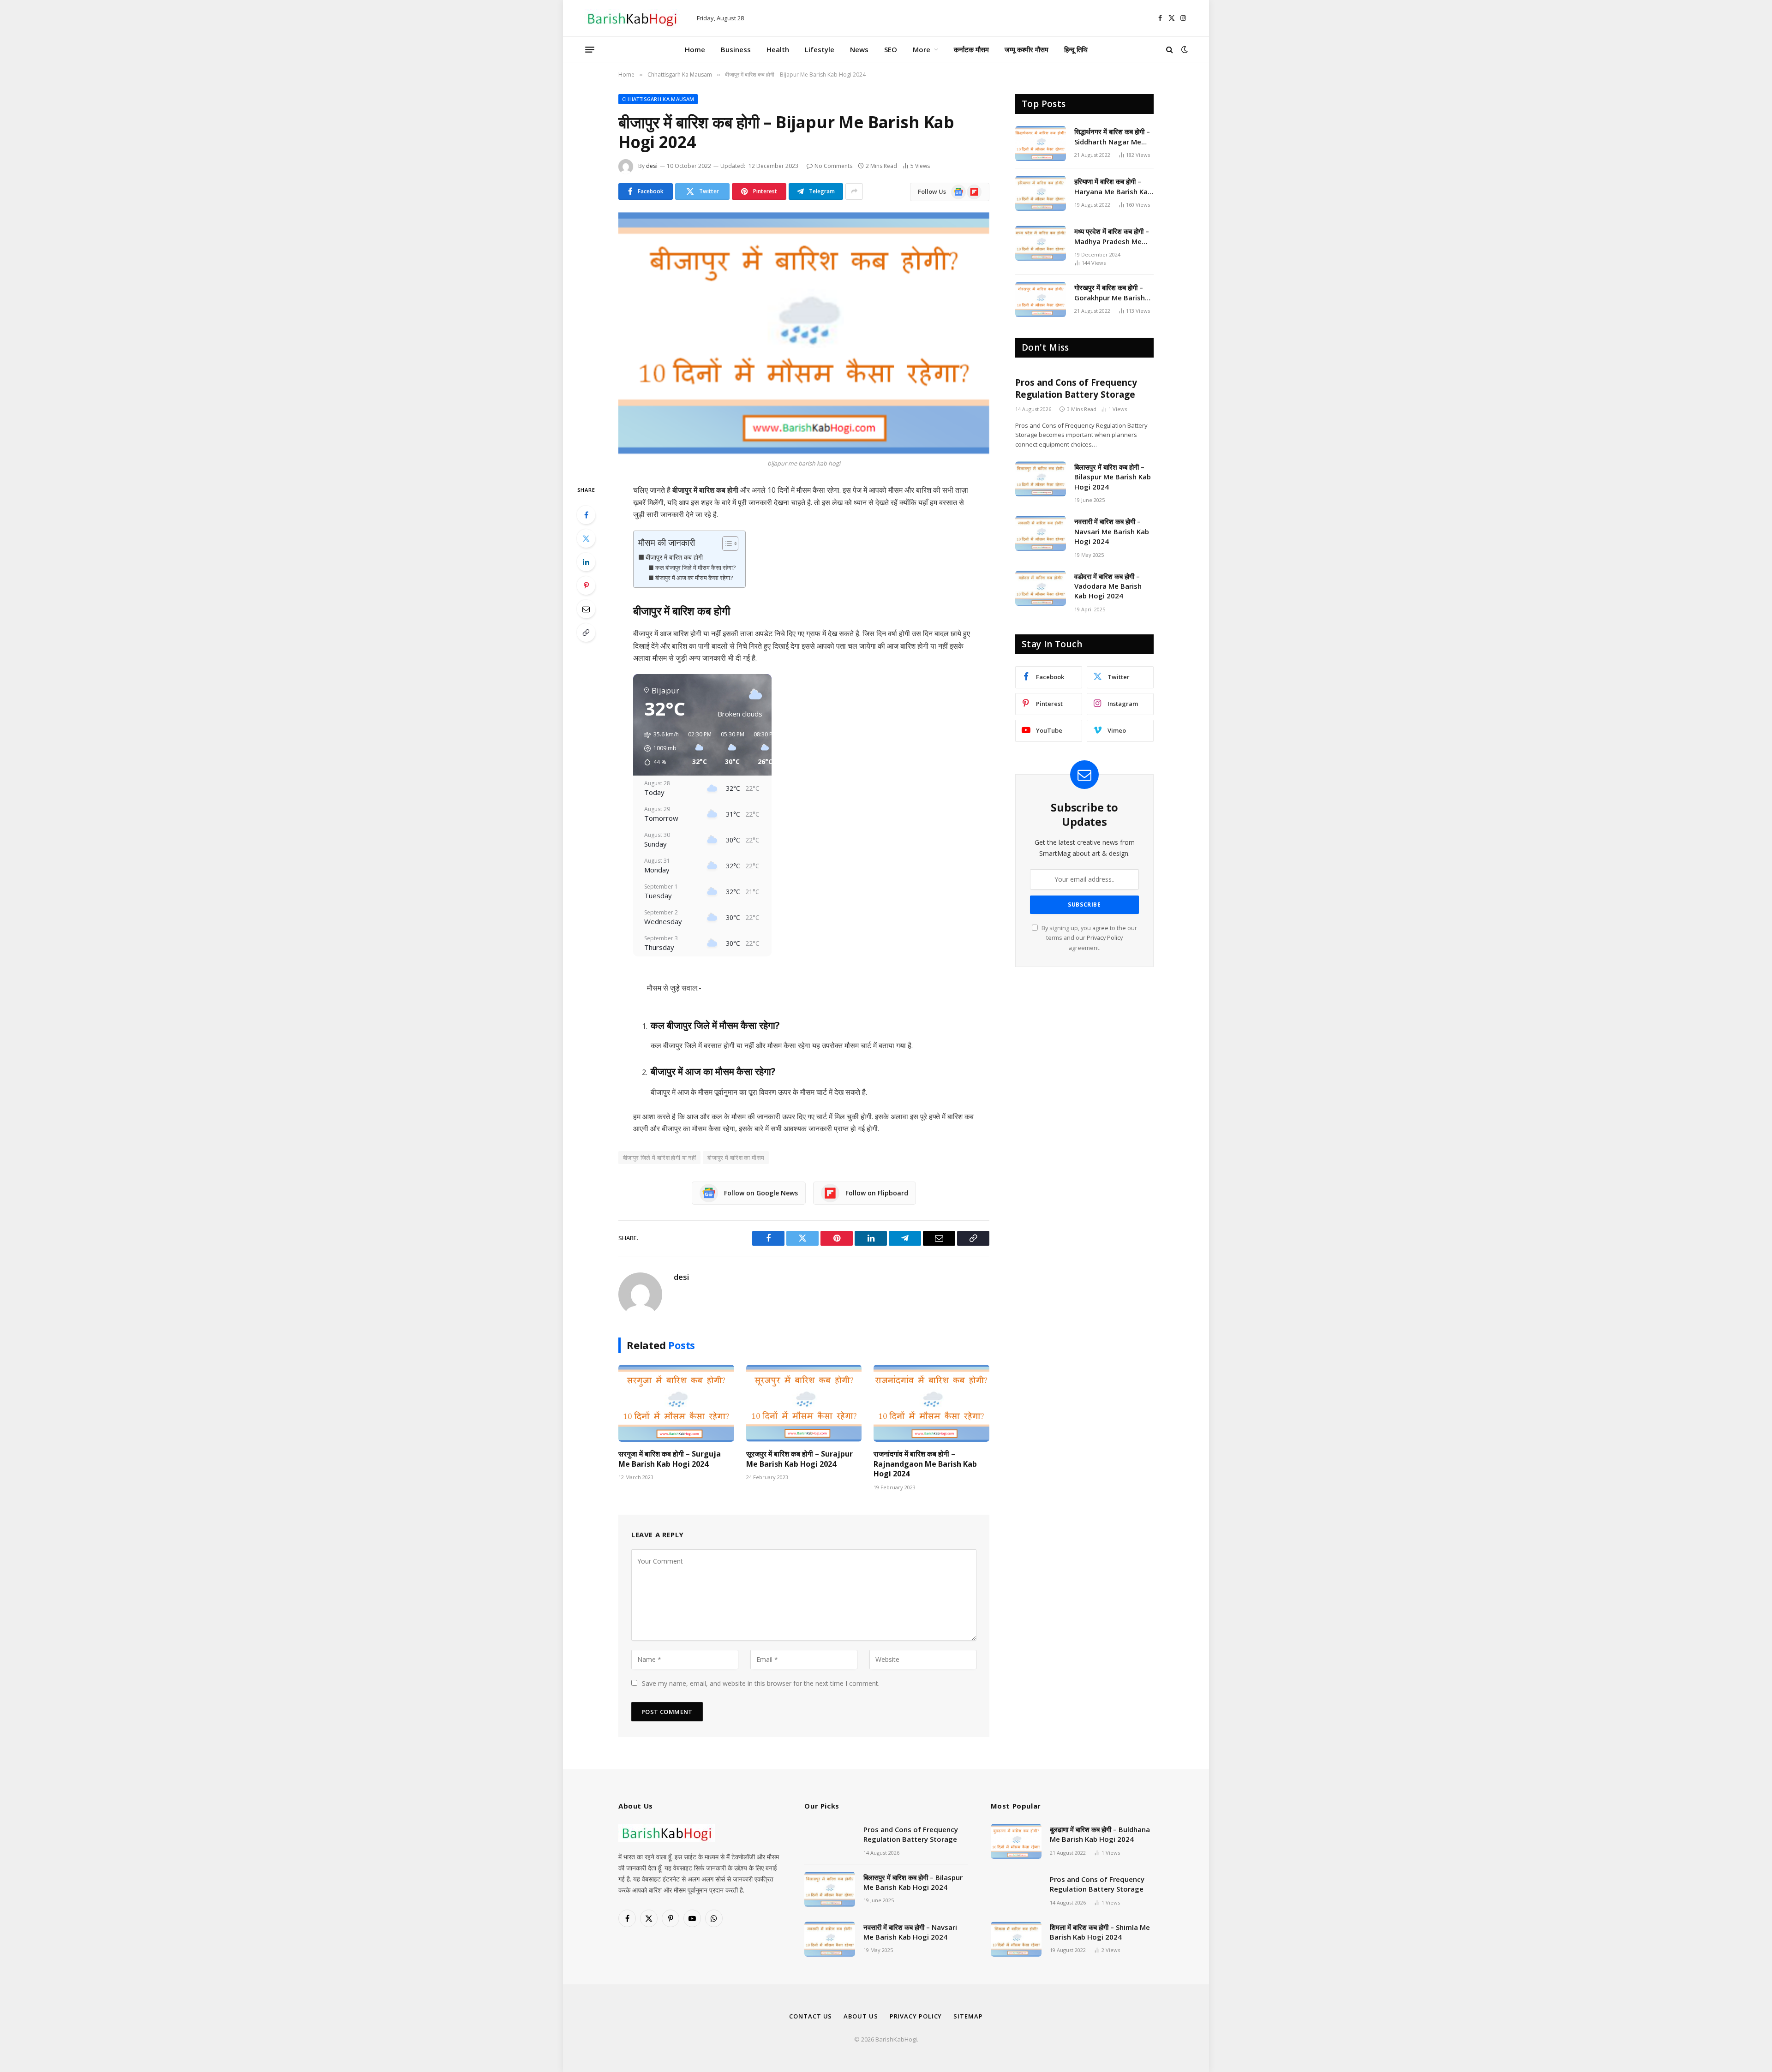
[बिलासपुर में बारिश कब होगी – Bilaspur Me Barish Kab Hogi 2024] (1041, 479)
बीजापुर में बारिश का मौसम (736, 1158)
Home (695, 49)
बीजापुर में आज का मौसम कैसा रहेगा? (694, 578)
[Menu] (590, 49)
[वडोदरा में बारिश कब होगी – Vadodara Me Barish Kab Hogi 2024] (1041, 588)
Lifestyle (820, 49)
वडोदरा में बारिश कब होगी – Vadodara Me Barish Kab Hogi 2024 (1108, 586)
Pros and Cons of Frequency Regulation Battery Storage (1076, 389)
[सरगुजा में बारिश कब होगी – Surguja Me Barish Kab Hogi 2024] (676, 1403)
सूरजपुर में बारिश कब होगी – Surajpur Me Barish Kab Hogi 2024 (799, 1459)
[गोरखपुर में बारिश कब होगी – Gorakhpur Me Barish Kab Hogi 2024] (1041, 299)
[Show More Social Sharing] (854, 191)
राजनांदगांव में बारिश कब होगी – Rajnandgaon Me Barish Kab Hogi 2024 (925, 1464)
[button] (658, 748)
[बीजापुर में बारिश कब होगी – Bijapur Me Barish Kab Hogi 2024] (804, 333)
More (922, 49)
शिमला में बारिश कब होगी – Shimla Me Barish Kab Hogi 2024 (1100, 1932)
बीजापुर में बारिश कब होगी (674, 557)
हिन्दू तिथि (1076, 49)
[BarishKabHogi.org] (632, 18)
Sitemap (968, 2016)
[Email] (586, 609)
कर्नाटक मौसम (971, 49)
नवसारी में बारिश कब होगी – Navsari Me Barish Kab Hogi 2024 (1112, 531)
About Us (861, 2016)
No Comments (833, 166)
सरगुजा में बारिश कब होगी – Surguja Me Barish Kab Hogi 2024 (670, 1459)
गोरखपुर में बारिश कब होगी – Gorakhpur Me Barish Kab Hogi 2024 (1110, 293)
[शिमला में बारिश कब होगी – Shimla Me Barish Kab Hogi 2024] (1016, 1939)
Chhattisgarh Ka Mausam (658, 99)
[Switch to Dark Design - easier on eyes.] (1184, 49)
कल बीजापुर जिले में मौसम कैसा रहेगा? (696, 567)
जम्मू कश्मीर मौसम (1027, 49)
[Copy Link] (586, 633)
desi (652, 166)
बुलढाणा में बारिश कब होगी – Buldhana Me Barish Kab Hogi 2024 (1100, 1834)
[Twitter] (586, 538)
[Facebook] (586, 515)
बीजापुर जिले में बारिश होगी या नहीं (659, 1158)
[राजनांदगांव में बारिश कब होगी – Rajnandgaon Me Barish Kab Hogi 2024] (931, 1403)
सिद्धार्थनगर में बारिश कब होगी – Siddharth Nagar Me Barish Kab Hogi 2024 (1112, 137)
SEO (891, 49)
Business (736, 49)
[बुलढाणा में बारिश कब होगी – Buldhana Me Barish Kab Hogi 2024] (1016, 1841)
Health (778, 49)
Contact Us (811, 2016)
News (859, 49)
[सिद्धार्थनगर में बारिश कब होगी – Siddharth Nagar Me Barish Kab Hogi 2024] (1041, 143)
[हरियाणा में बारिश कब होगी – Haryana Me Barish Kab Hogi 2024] (1041, 193)
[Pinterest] (586, 585)
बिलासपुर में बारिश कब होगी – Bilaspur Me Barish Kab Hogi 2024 (1113, 477)
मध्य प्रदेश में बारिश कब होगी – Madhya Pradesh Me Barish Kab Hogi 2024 (1112, 236)
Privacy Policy (1105, 938)
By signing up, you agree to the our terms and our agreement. (1089, 938)
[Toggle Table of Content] (726, 543)
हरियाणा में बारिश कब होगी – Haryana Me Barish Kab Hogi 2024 (1113, 187)
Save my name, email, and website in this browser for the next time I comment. (761, 1683)
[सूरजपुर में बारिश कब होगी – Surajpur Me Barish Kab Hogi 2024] (804, 1403)
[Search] (1170, 50)
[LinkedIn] (586, 562)
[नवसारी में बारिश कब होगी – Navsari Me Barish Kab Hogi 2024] (1041, 533)
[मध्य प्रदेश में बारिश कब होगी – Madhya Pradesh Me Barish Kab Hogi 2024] (1041, 243)
